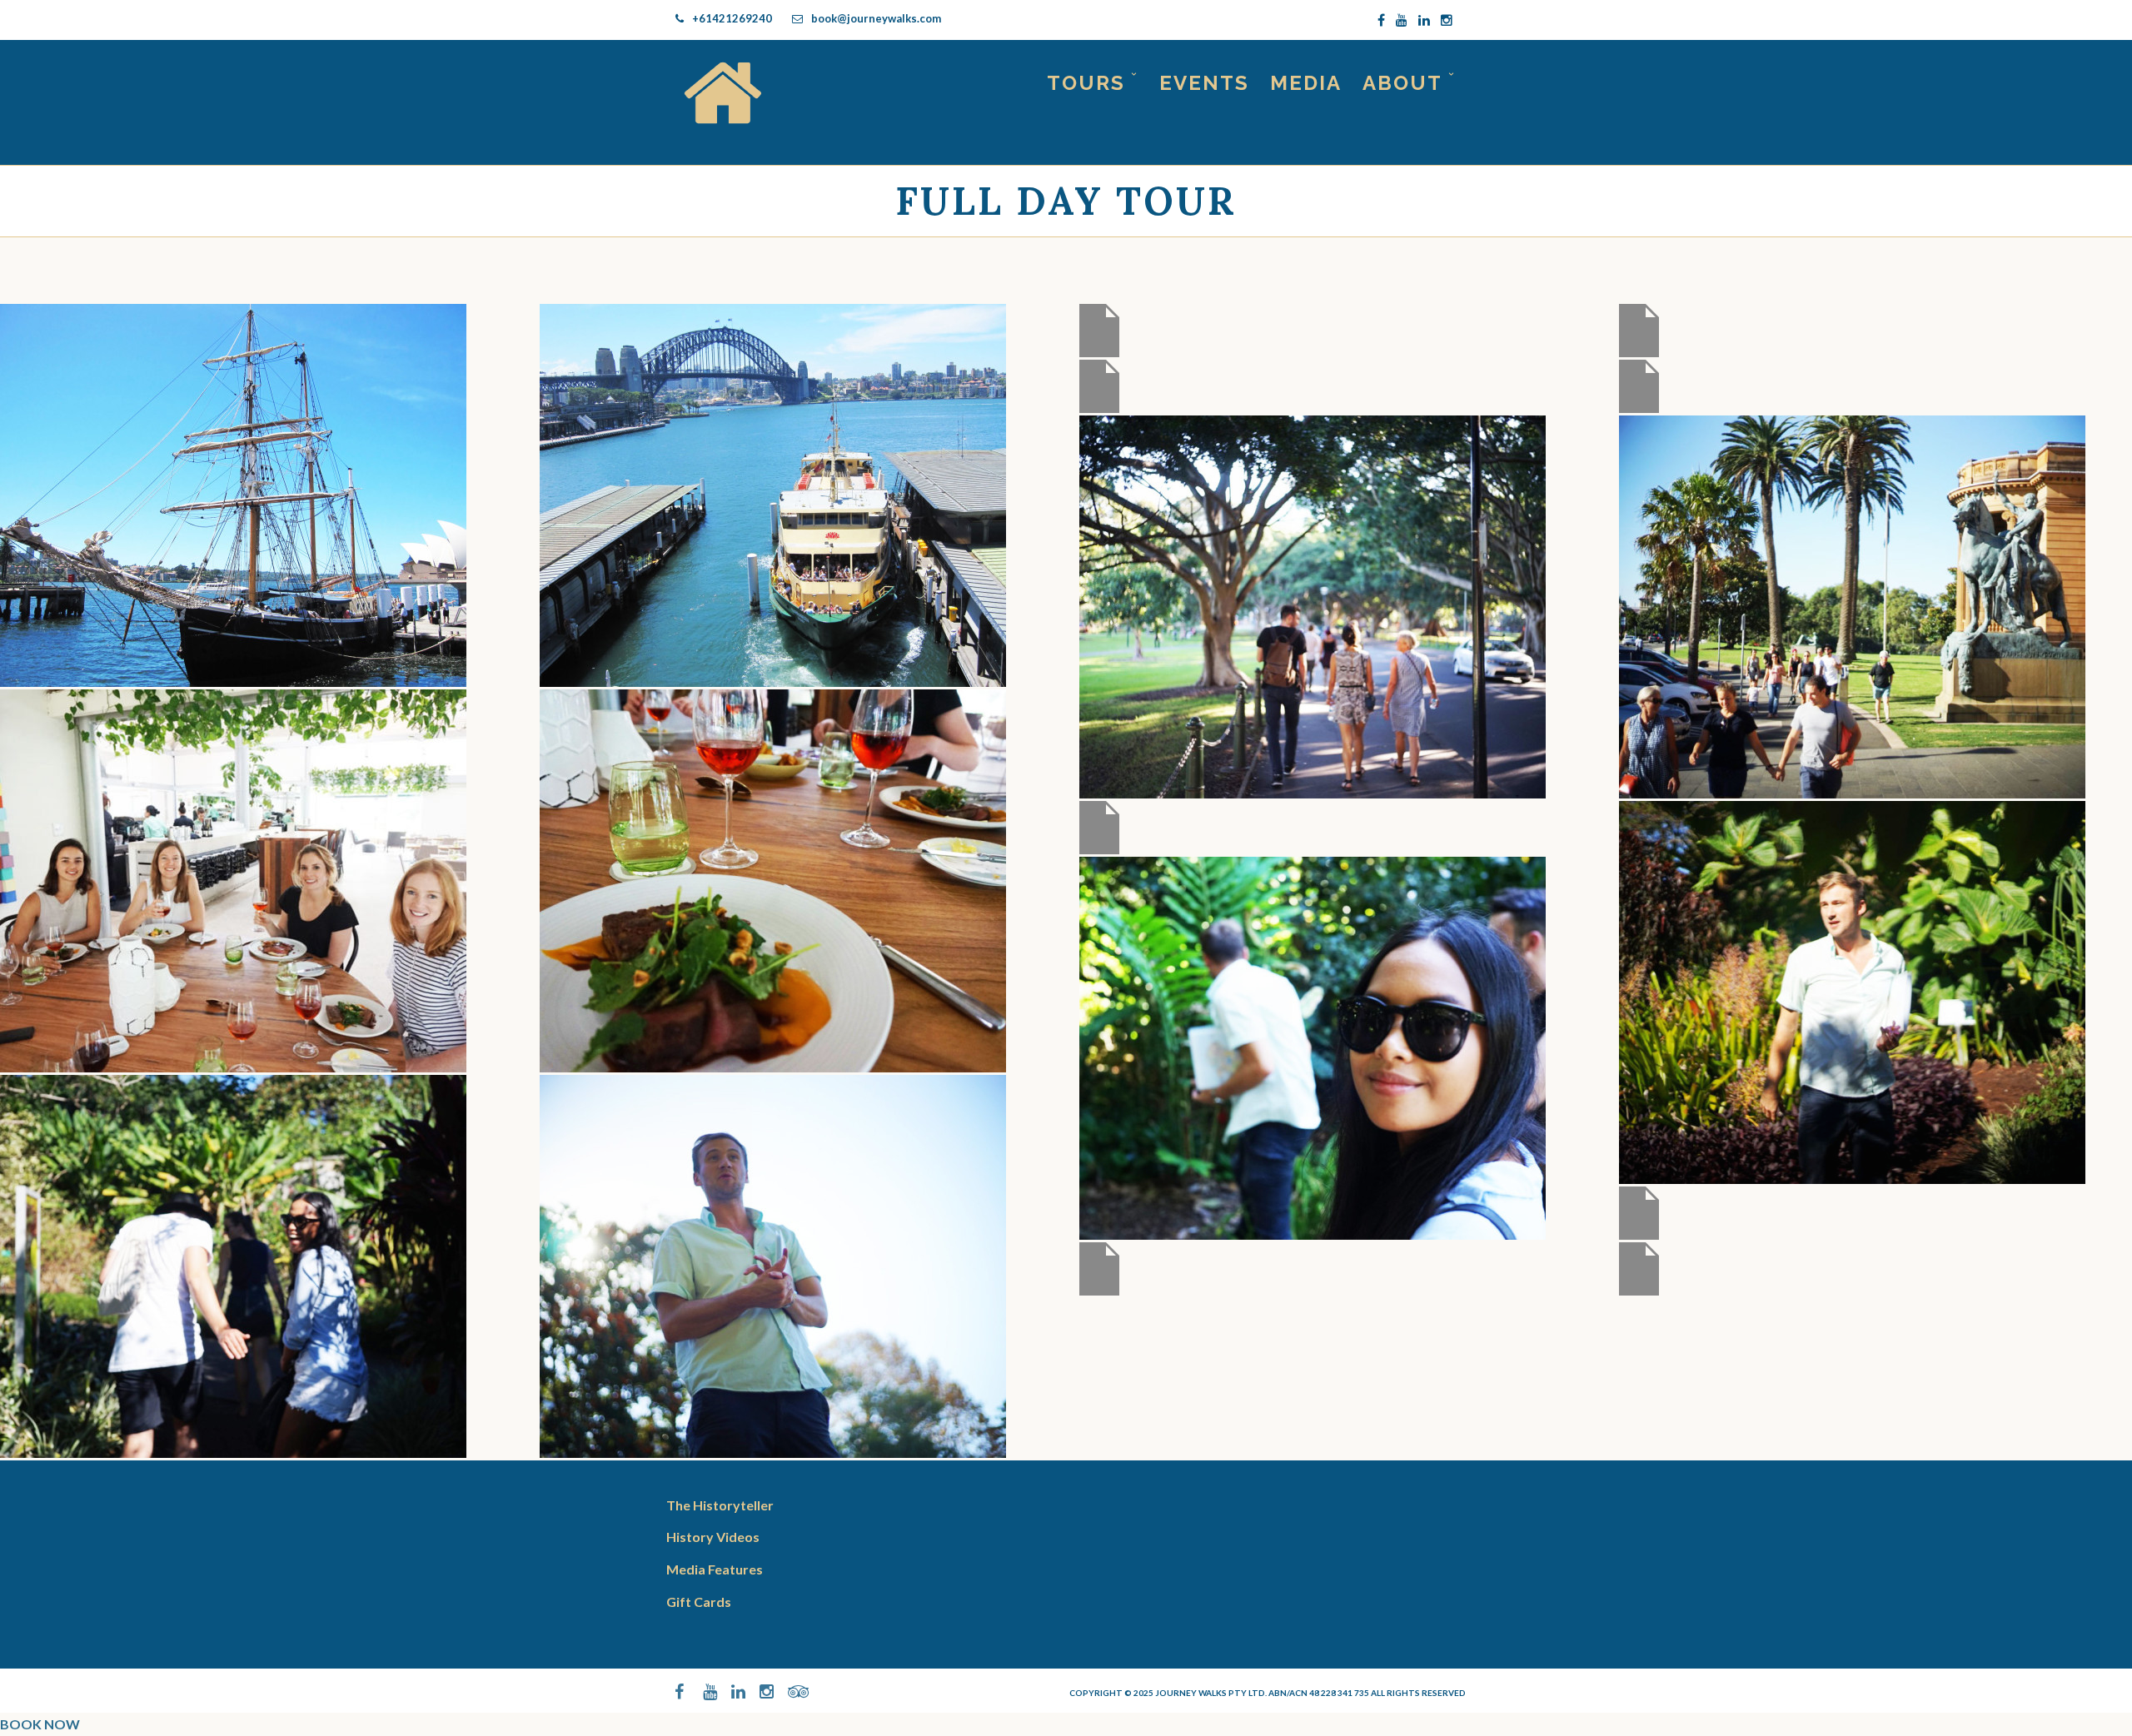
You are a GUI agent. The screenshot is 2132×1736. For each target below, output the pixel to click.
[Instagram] (1447, 20)
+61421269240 (732, 18)
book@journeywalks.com (876, 18)
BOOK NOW (40, 1724)
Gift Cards (699, 1602)
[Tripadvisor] (788, 1692)
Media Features (715, 1569)
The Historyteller (720, 1505)
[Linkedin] (1424, 20)
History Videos (713, 1537)
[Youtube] (1402, 20)
